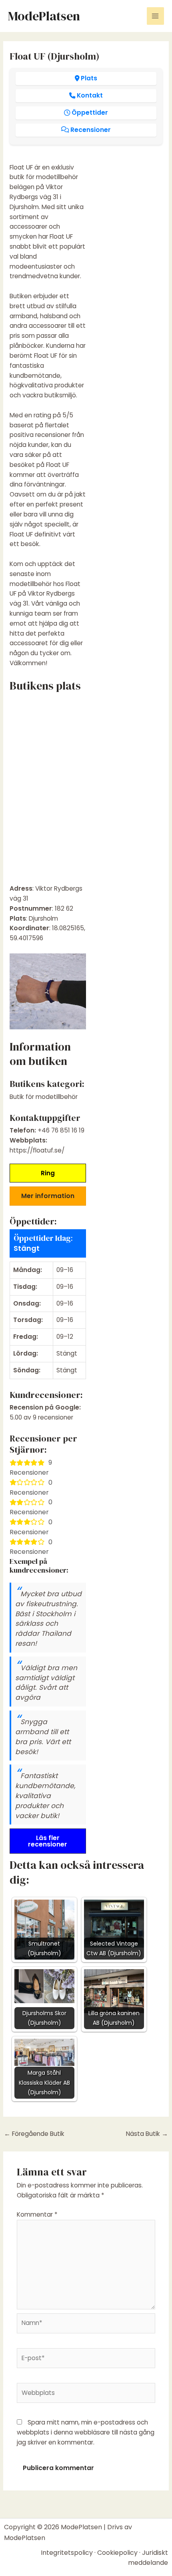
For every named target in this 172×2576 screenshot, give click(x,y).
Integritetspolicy (67, 2553)
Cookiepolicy (117, 2553)
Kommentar (37, 2214)
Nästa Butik (147, 2134)
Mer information (48, 1196)
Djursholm (43, 918)
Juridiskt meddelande (148, 2558)
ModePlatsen (44, 16)
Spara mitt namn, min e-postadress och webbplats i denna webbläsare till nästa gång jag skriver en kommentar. (86, 2432)
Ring (48, 1173)
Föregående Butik (34, 2134)
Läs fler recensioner (48, 1841)
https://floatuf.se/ (37, 1150)
